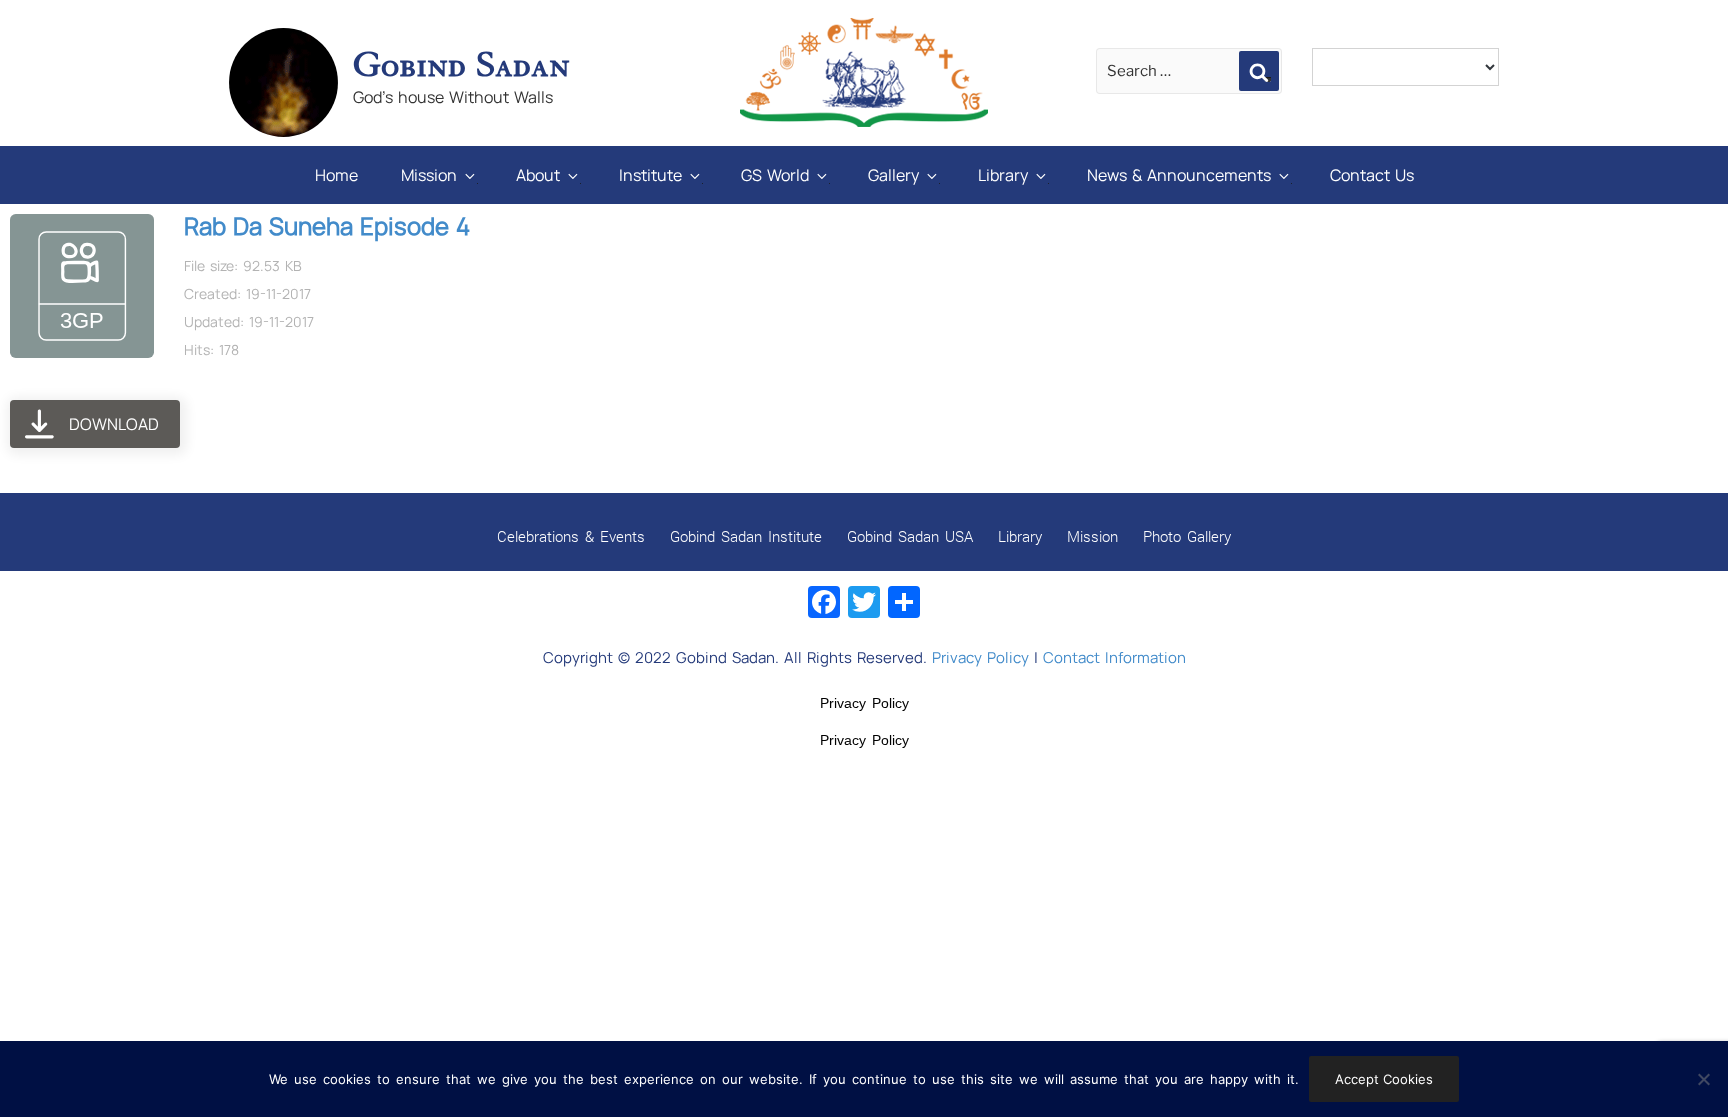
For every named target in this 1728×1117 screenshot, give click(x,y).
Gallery (893, 175)
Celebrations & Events (571, 536)
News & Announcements (1179, 175)
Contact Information (1114, 657)
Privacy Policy (980, 657)
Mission (429, 175)
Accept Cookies (1384, 1079)
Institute (650, 175)
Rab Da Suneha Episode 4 (327, 225)
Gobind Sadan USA (910, 536)
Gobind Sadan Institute (746, 536)
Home (336, 175)
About (538, 175)
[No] (1703, 1079)
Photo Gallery (1187, 536)
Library (1003, 175)
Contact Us (1372, 175)
